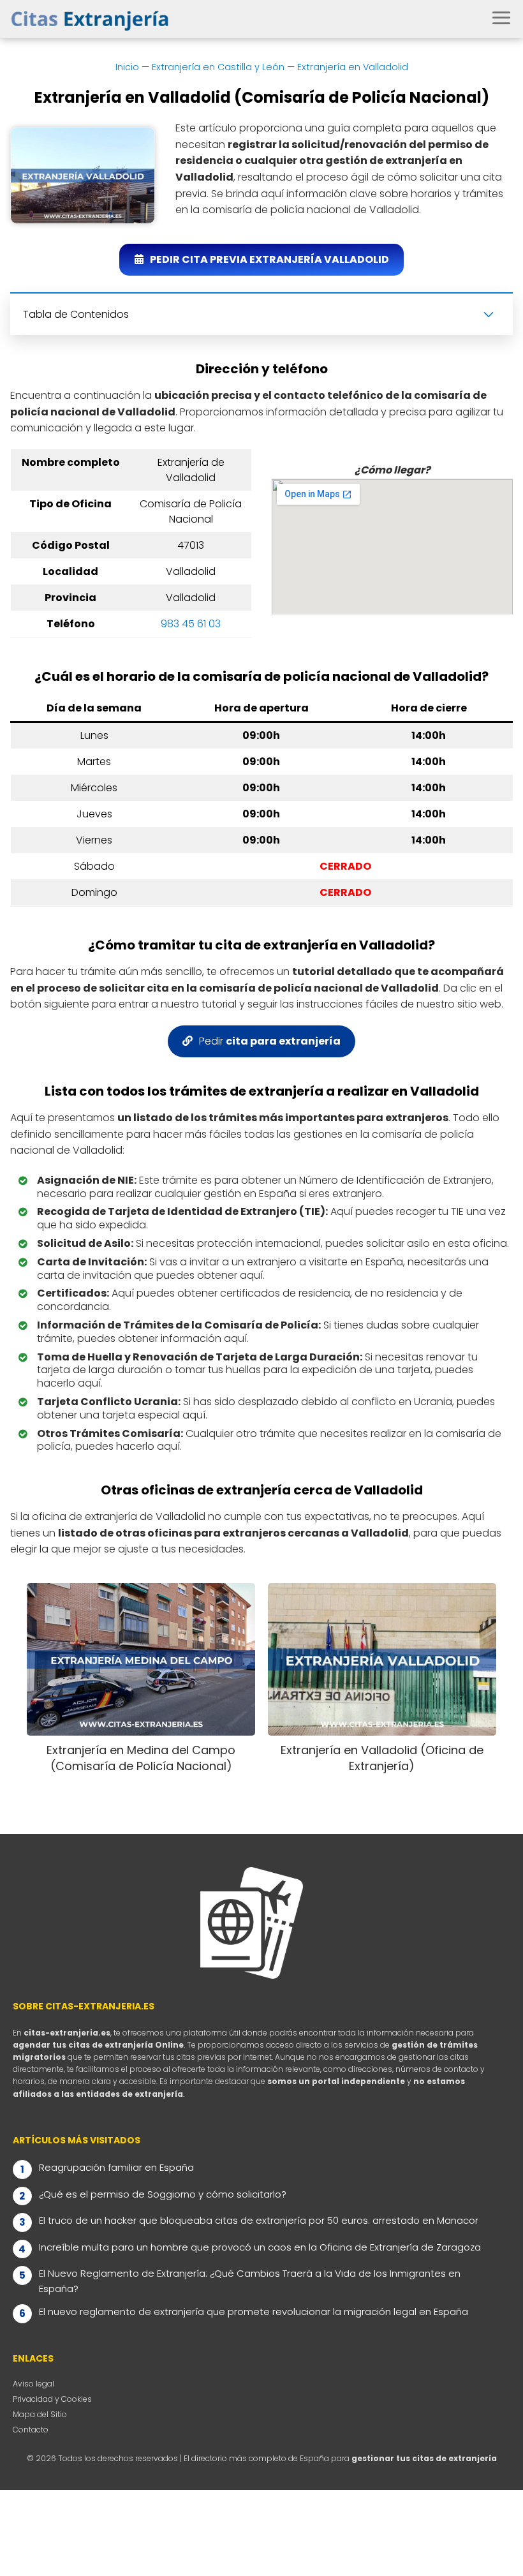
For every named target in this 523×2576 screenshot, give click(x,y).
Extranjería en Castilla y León (218, 67)
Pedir (270, 1041)
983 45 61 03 (191, 624)
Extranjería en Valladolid (353, 67)
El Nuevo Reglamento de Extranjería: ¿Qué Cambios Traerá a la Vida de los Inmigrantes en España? (250, 2281)
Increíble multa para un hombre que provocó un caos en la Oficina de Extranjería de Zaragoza (260, 2247)
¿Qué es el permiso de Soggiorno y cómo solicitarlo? (163, 2194)
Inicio (127, 67)
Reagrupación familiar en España (116, 2167)
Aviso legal (33, 2384)
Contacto (31, 2430)
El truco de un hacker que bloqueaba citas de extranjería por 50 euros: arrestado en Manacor (259, 2220)
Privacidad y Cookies (52, 2399)
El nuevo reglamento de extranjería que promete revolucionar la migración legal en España (254, 2312)
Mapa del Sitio (40, 2414)
